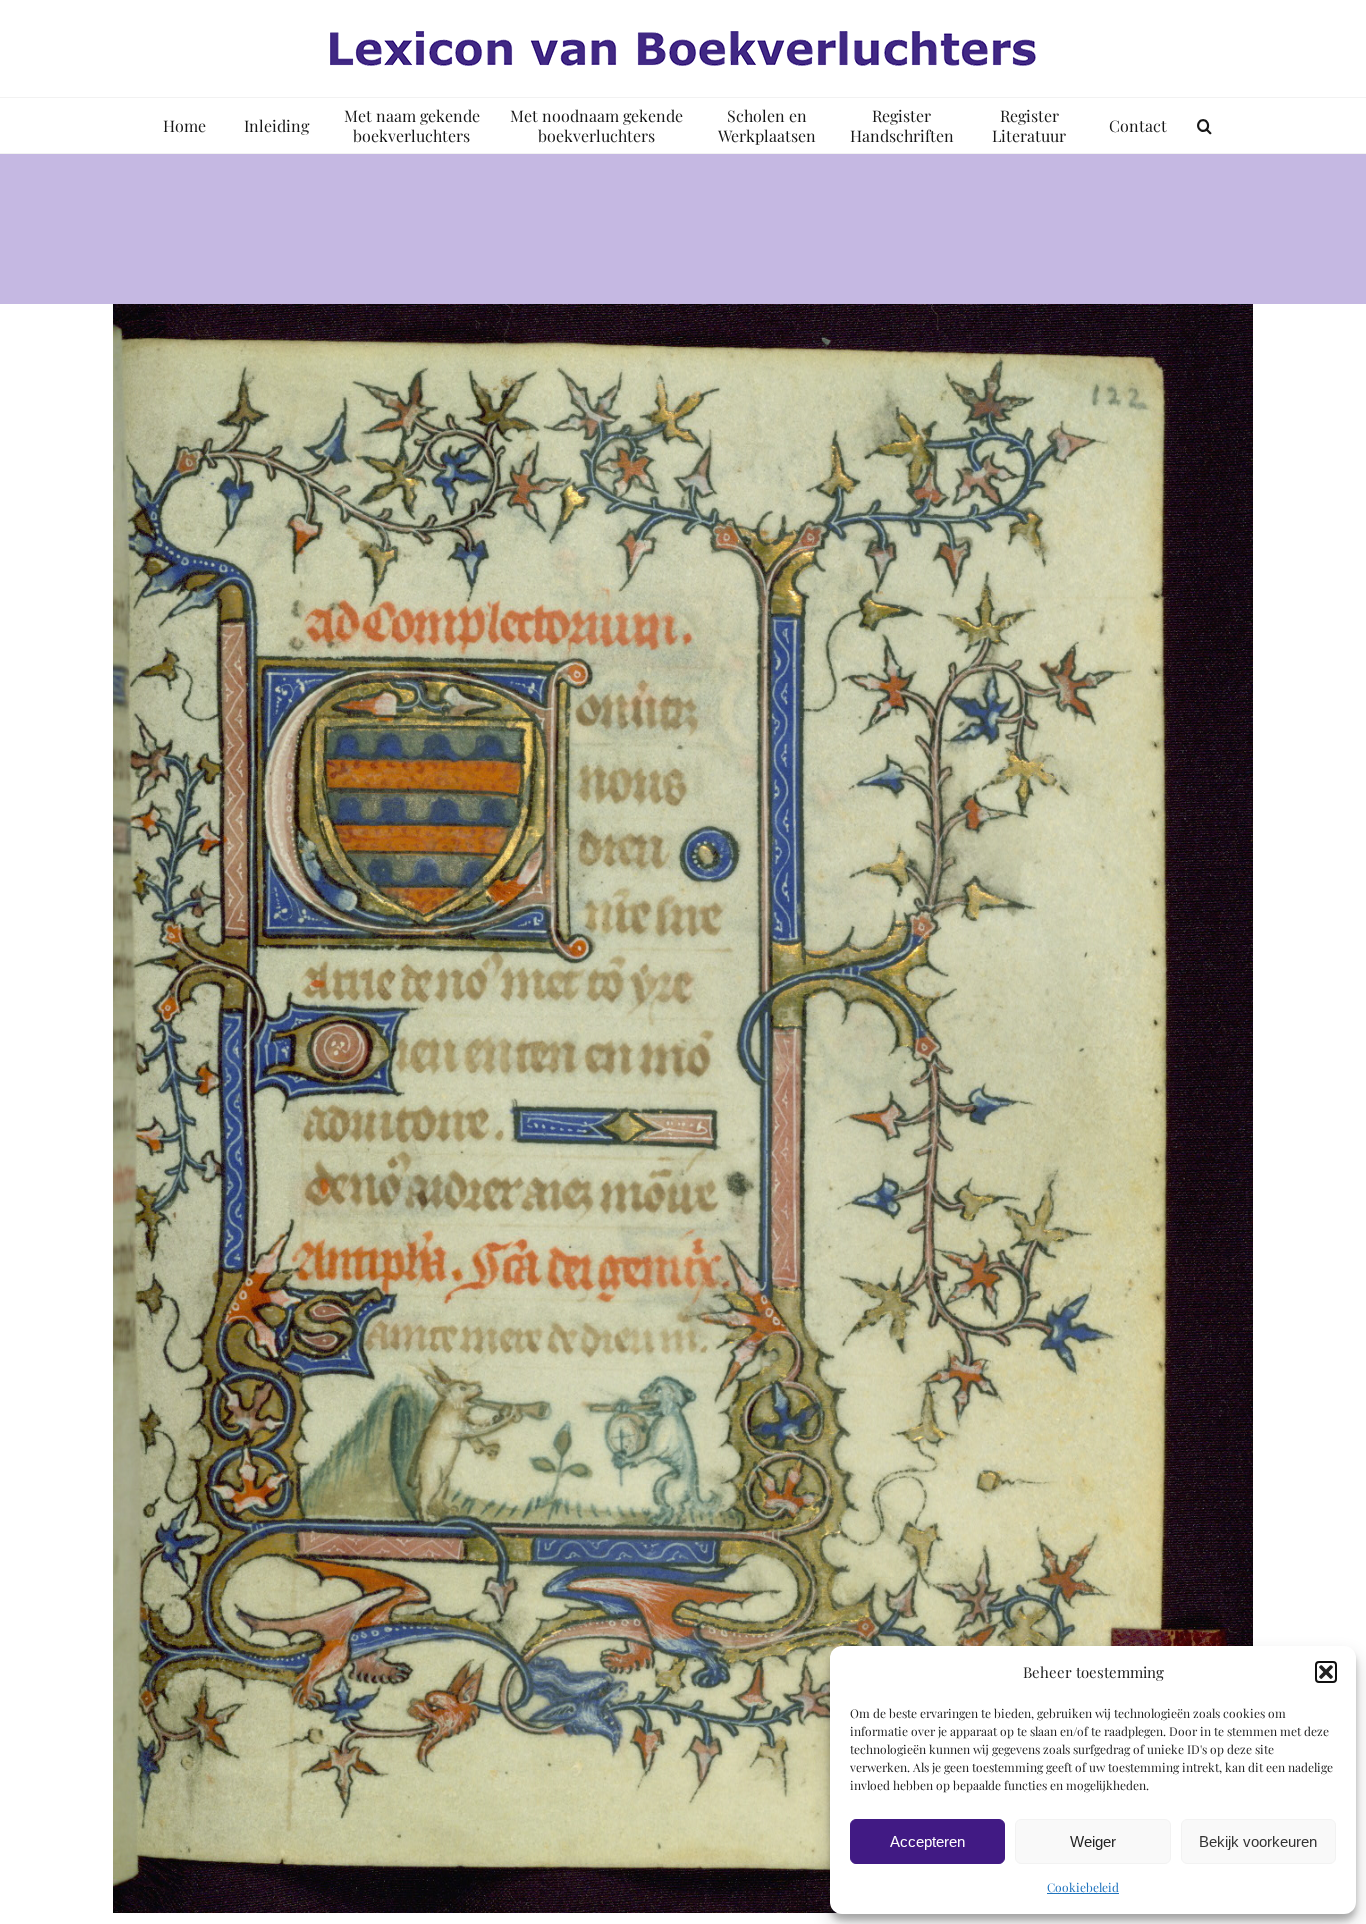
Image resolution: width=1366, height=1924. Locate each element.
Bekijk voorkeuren (1258, 1841)
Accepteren (927, 1841)
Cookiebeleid (1083, 1887)
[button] (1326, 1672)
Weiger (1093, 1841)
